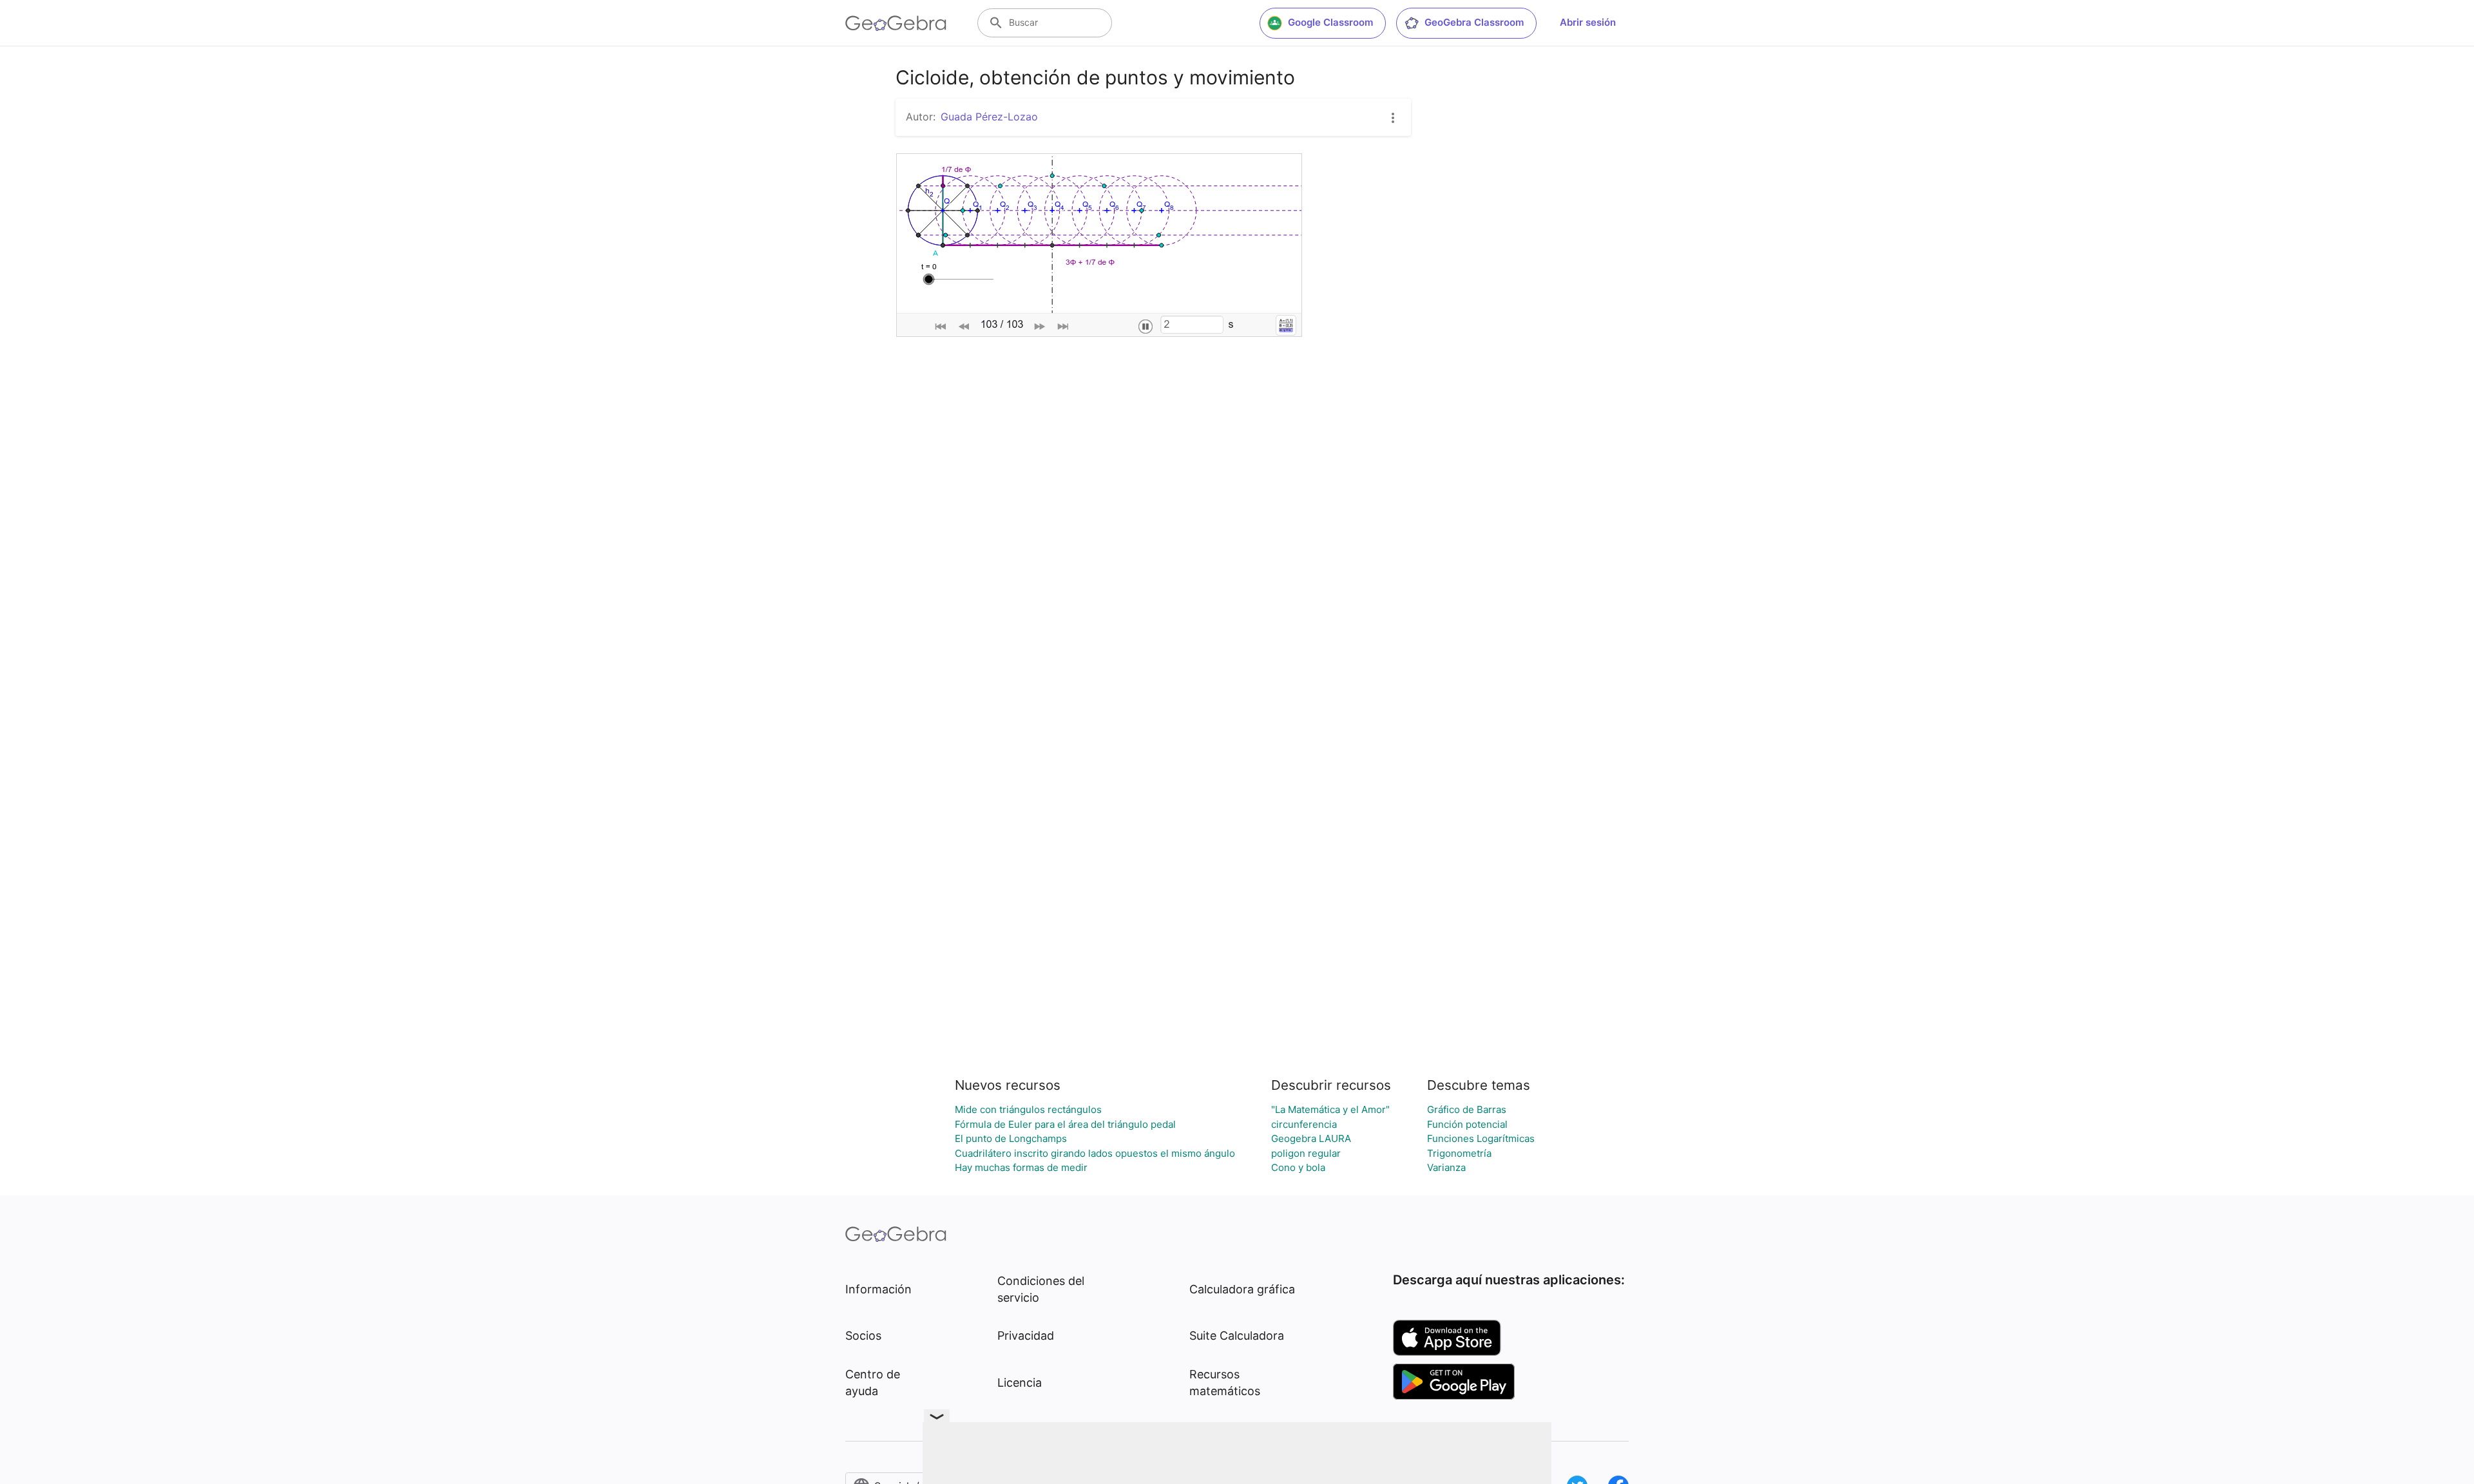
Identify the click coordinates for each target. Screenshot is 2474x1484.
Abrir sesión (1588, 22)
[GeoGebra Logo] (896, 23)
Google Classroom (1330, 22)
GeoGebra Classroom (1474, 22)
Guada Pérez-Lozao (989, 117)
